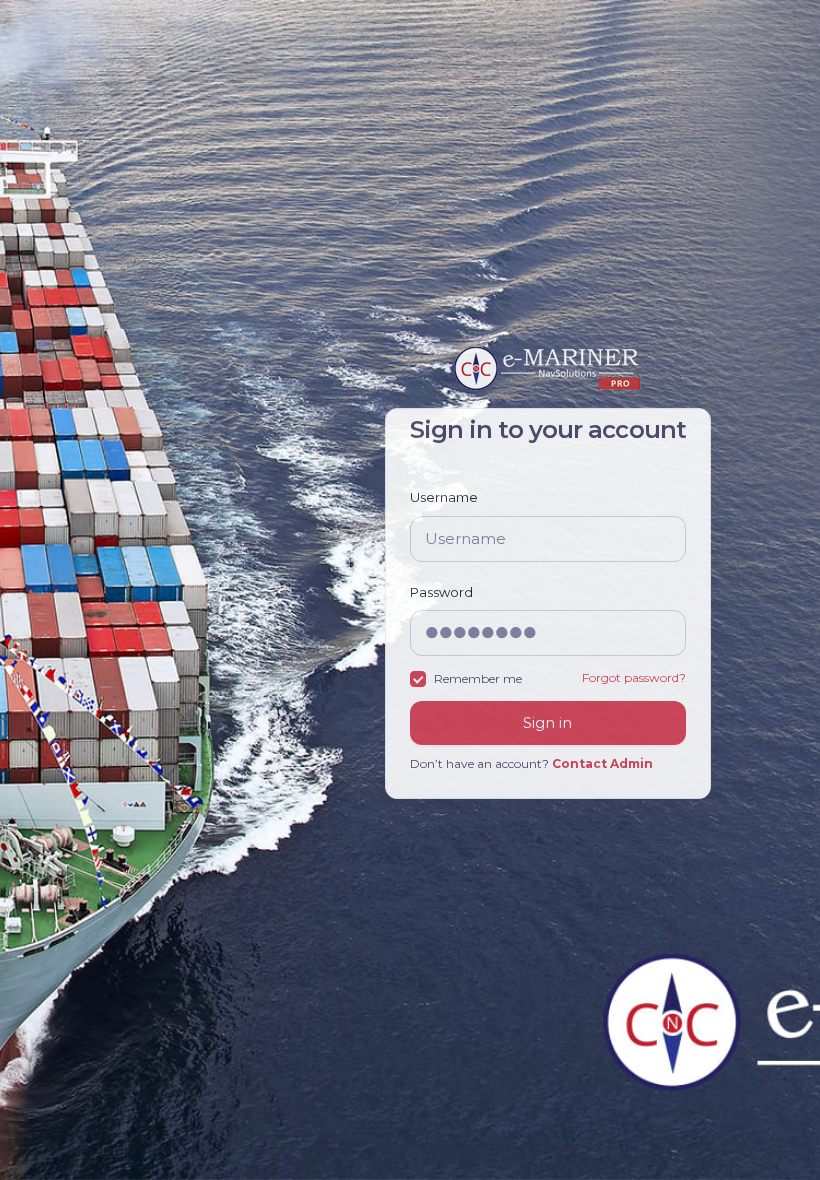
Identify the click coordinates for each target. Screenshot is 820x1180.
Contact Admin (602, 763)
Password (441, 592)
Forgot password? (634, 677)
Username (444, 497)
